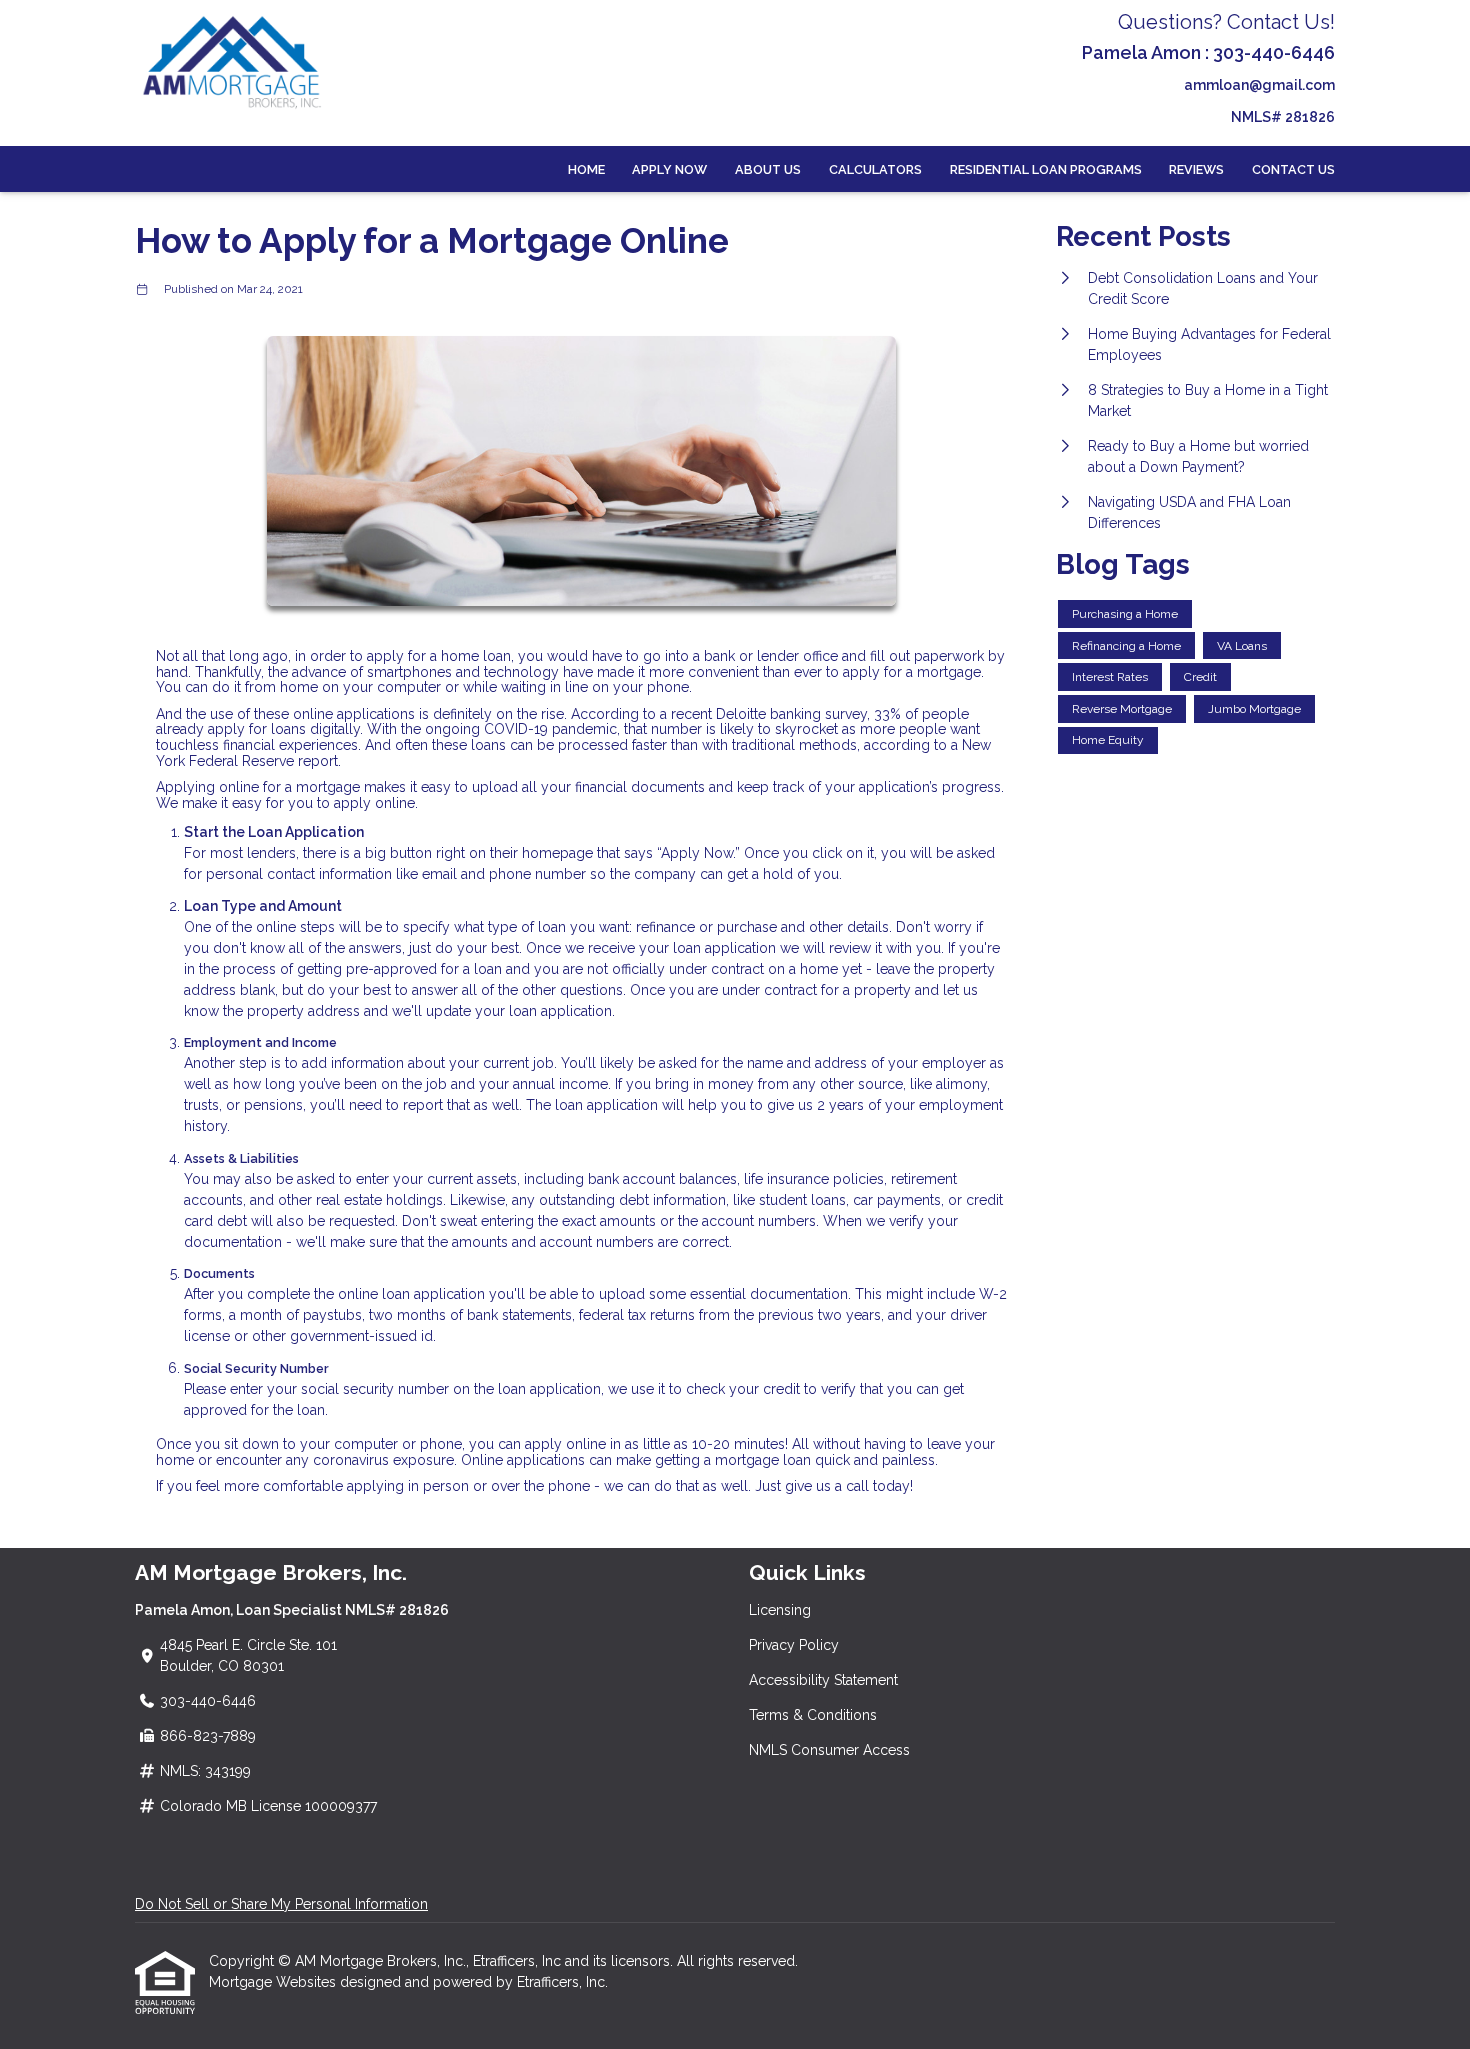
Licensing (780, 1610)
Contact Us (1293, 169)
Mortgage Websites (274, 1982)
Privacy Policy (794, 1645)
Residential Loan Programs (1046, 169)
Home (586, 169)
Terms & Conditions (813, 1715)
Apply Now (669, 169)
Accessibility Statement (823, 1680)
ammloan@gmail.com (1259, 85)
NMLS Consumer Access (829, 1750)
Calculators (875, 169)
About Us (768, 169)
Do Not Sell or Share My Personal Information (281, 1904)
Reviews (1196, 169)
